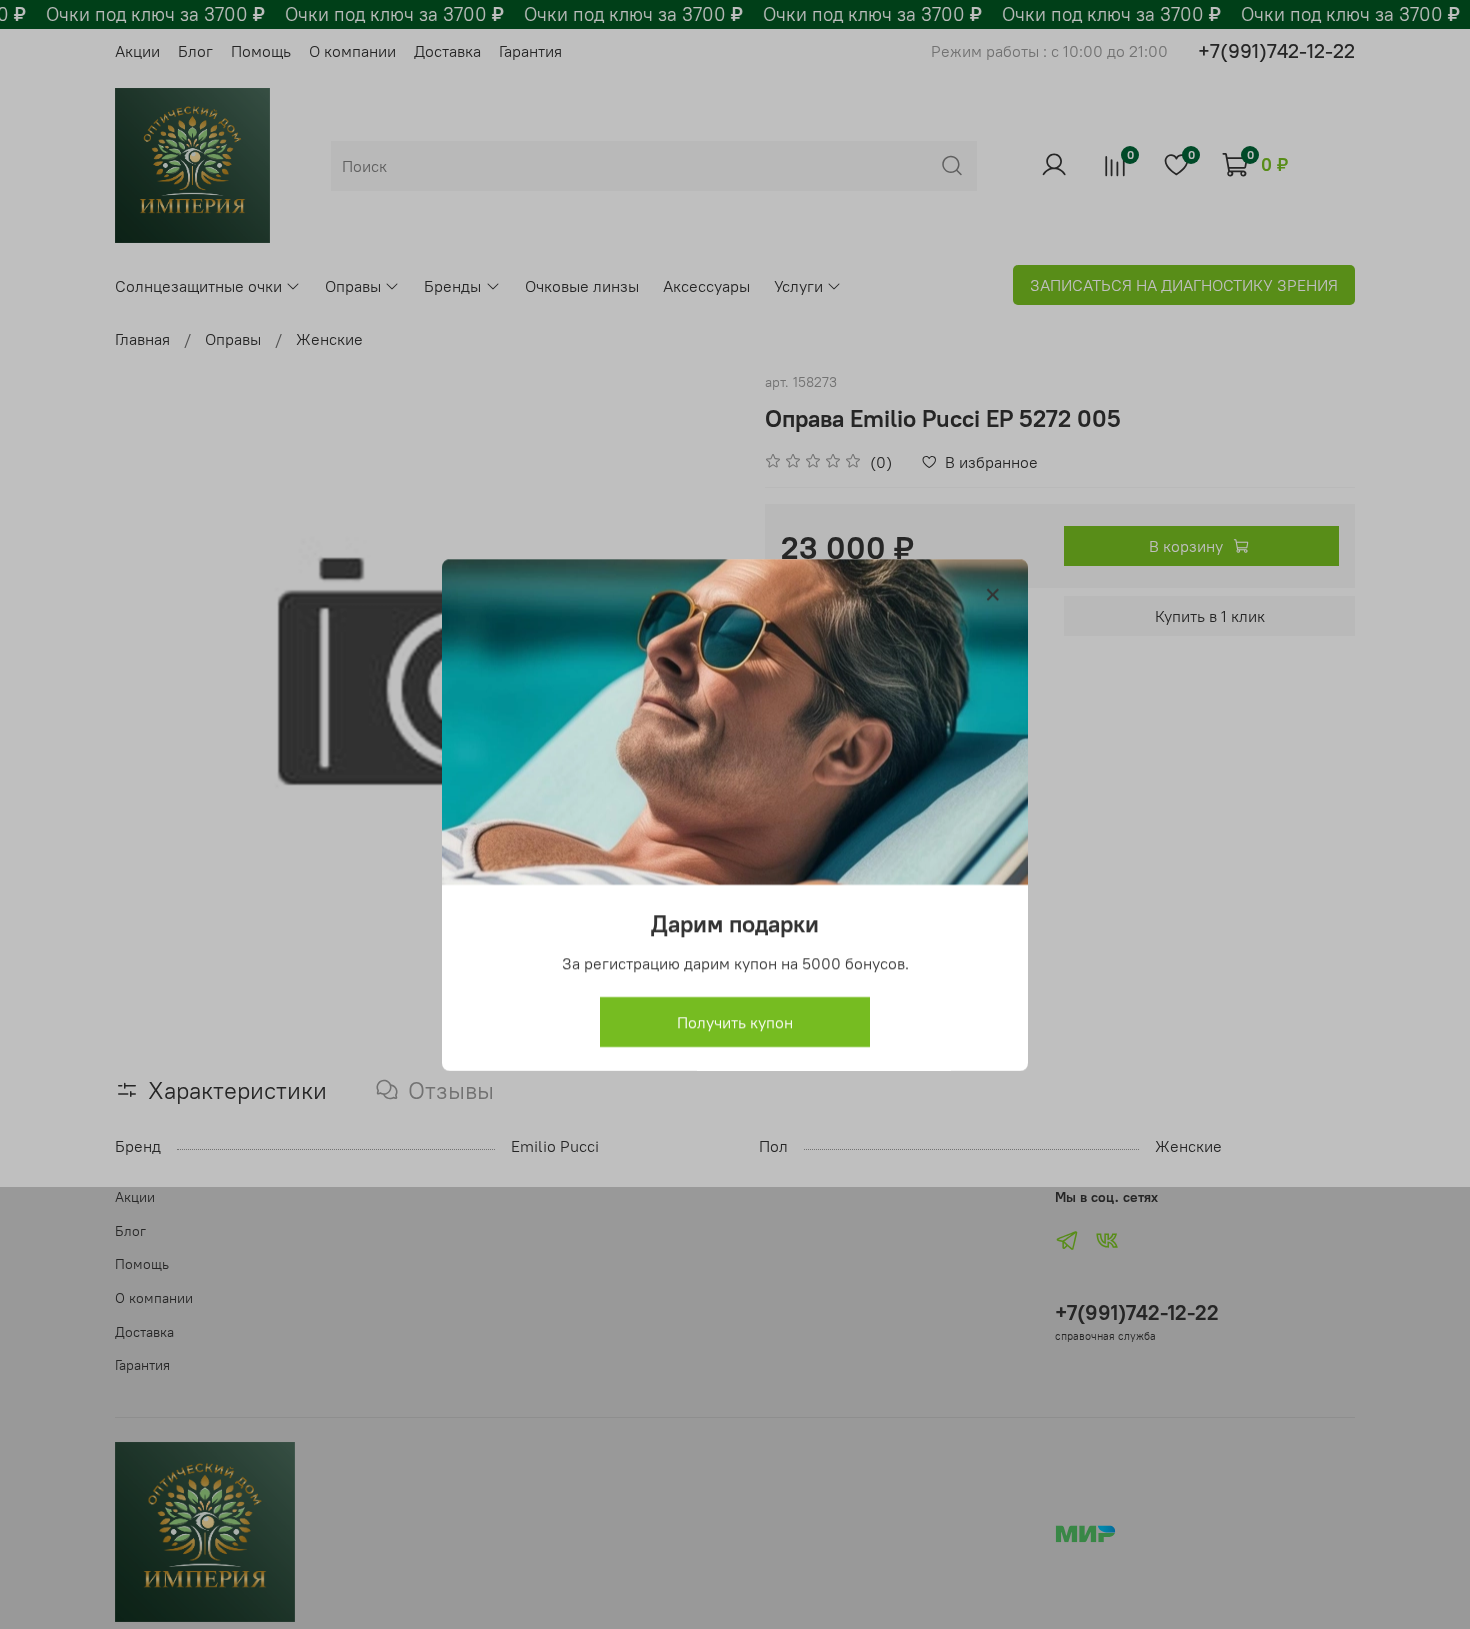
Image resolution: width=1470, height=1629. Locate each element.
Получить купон (735, 1021)
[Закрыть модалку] (993, 595)
